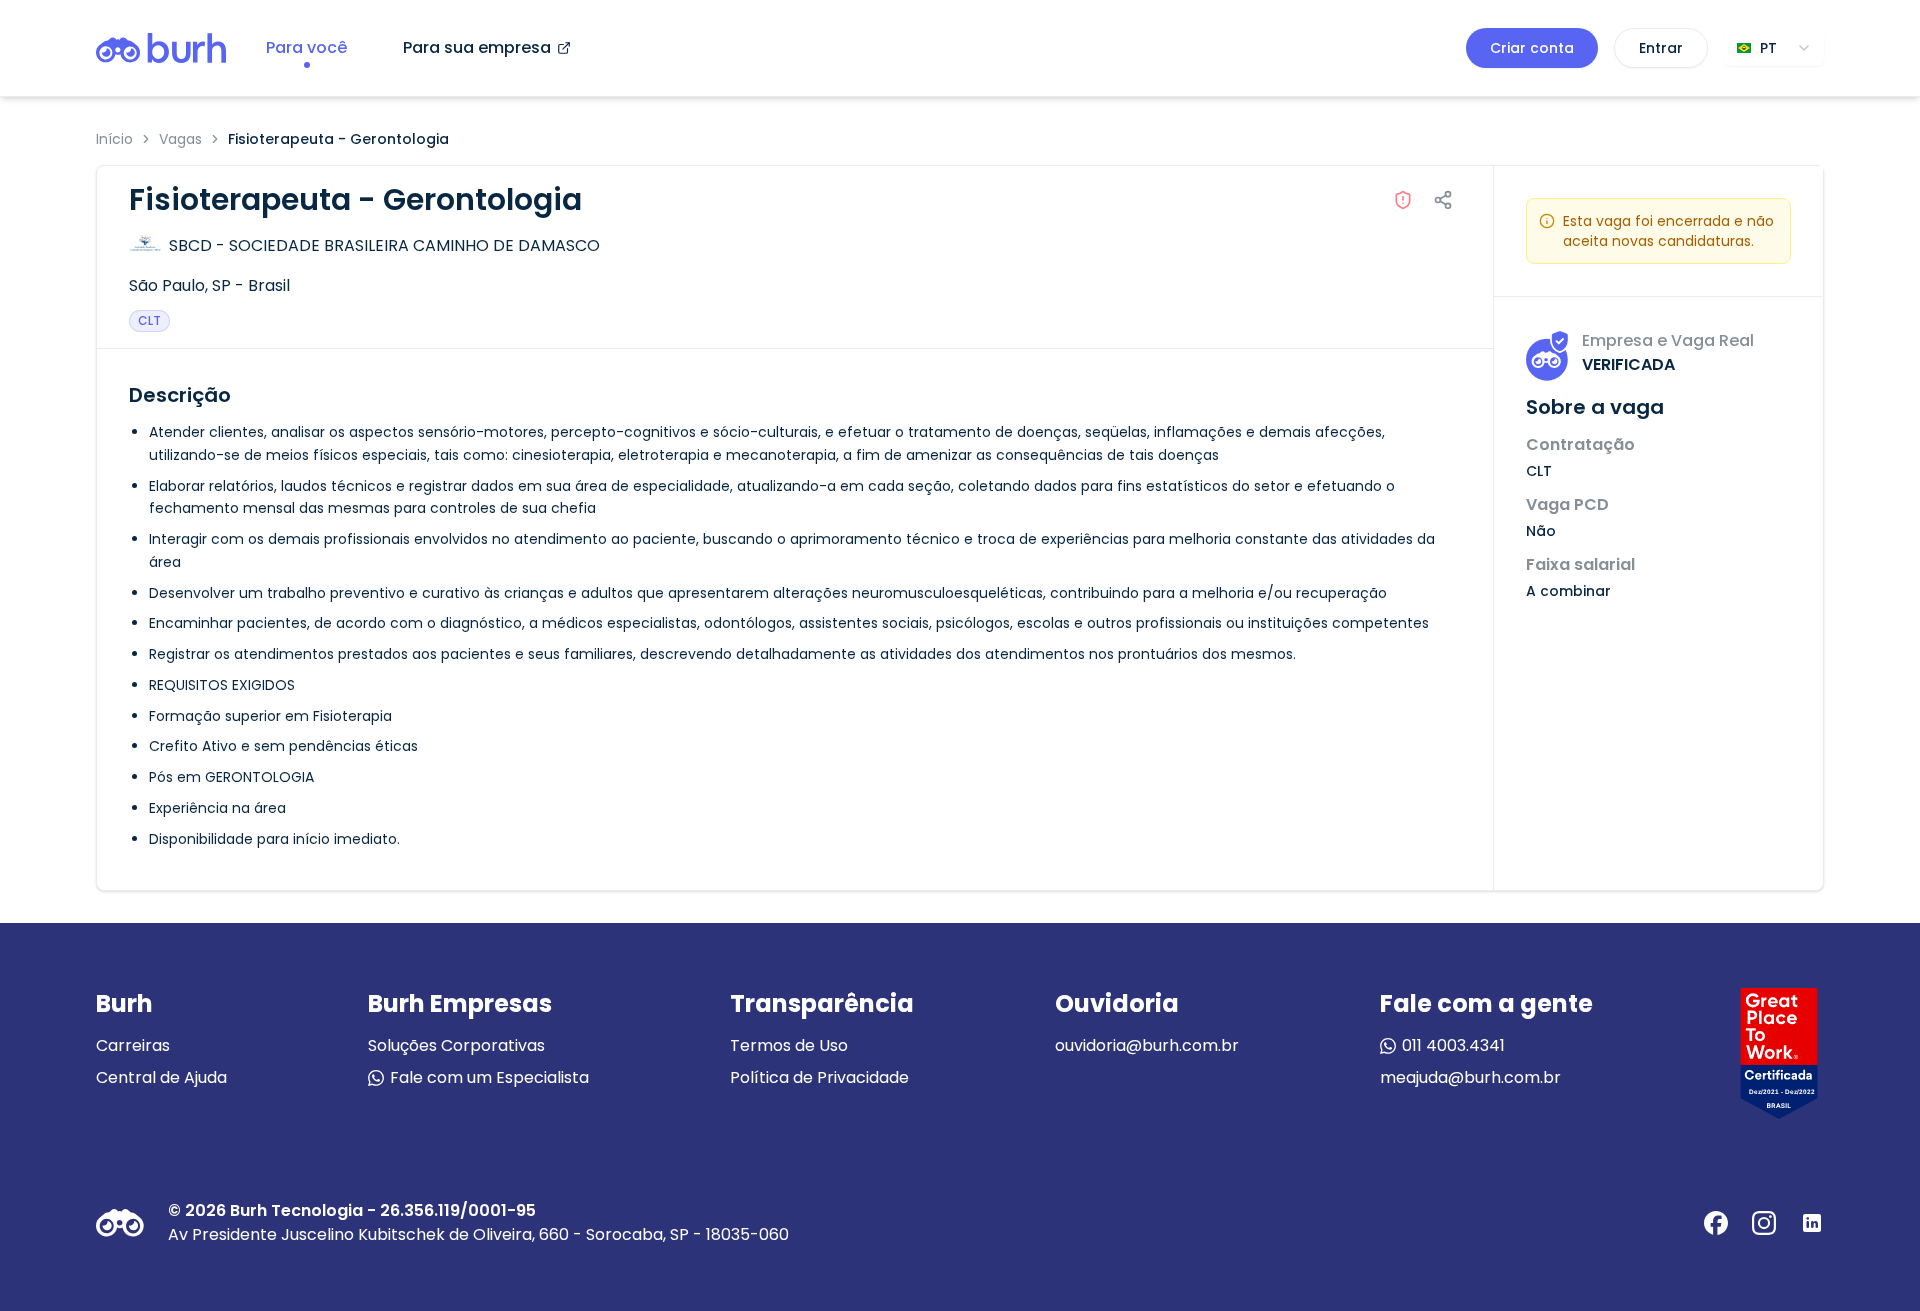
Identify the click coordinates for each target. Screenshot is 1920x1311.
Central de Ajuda (161, 1077)
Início (114, 139)
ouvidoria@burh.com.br (1147, 1045)
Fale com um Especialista (489, 1077)
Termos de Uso (789, 1045)
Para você (306, 47)
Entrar (1661, 48)
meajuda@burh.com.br (1470, 1077)
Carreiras (133, 1045)
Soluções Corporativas (456, 1045)
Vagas (180, 139)
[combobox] (1774, 48)
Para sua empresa (477, 47)
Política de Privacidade (819, 1077)
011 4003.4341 (1453, 1045)
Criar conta (1532, 48)
